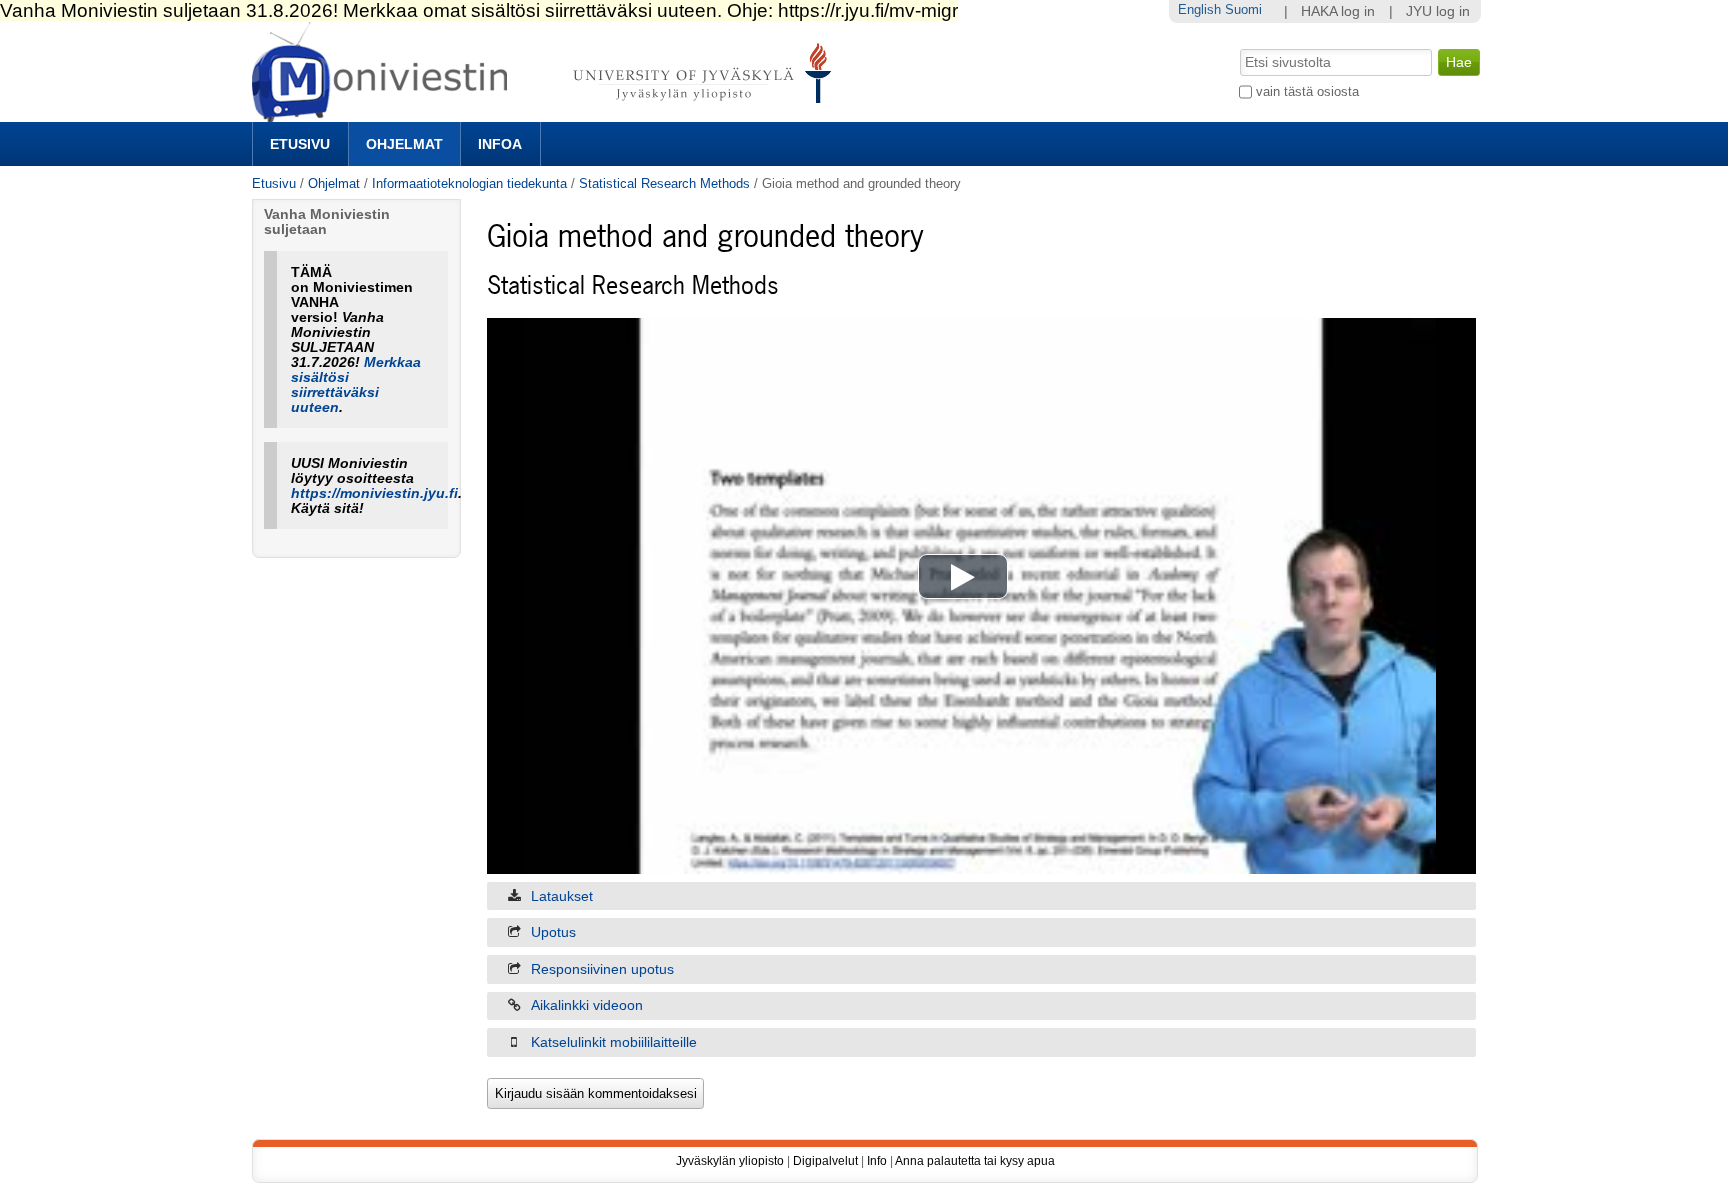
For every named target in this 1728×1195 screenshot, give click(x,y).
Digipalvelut (825, 1161)
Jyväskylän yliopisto (730, 1161)
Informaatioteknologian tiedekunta (469, 183)
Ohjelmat (404, 144)
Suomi (1243, 9)
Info (877, 1161)
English (1199, 9)
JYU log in (1438, 11)
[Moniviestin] (547, 113)
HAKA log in (1338, 11)
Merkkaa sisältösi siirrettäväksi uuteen (356, 385)
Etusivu (300, 144)
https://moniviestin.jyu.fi (374, 493)
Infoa (500, 144)
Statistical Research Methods (664, 183)
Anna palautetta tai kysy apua (975, 1161)
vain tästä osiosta (1307, 91)
